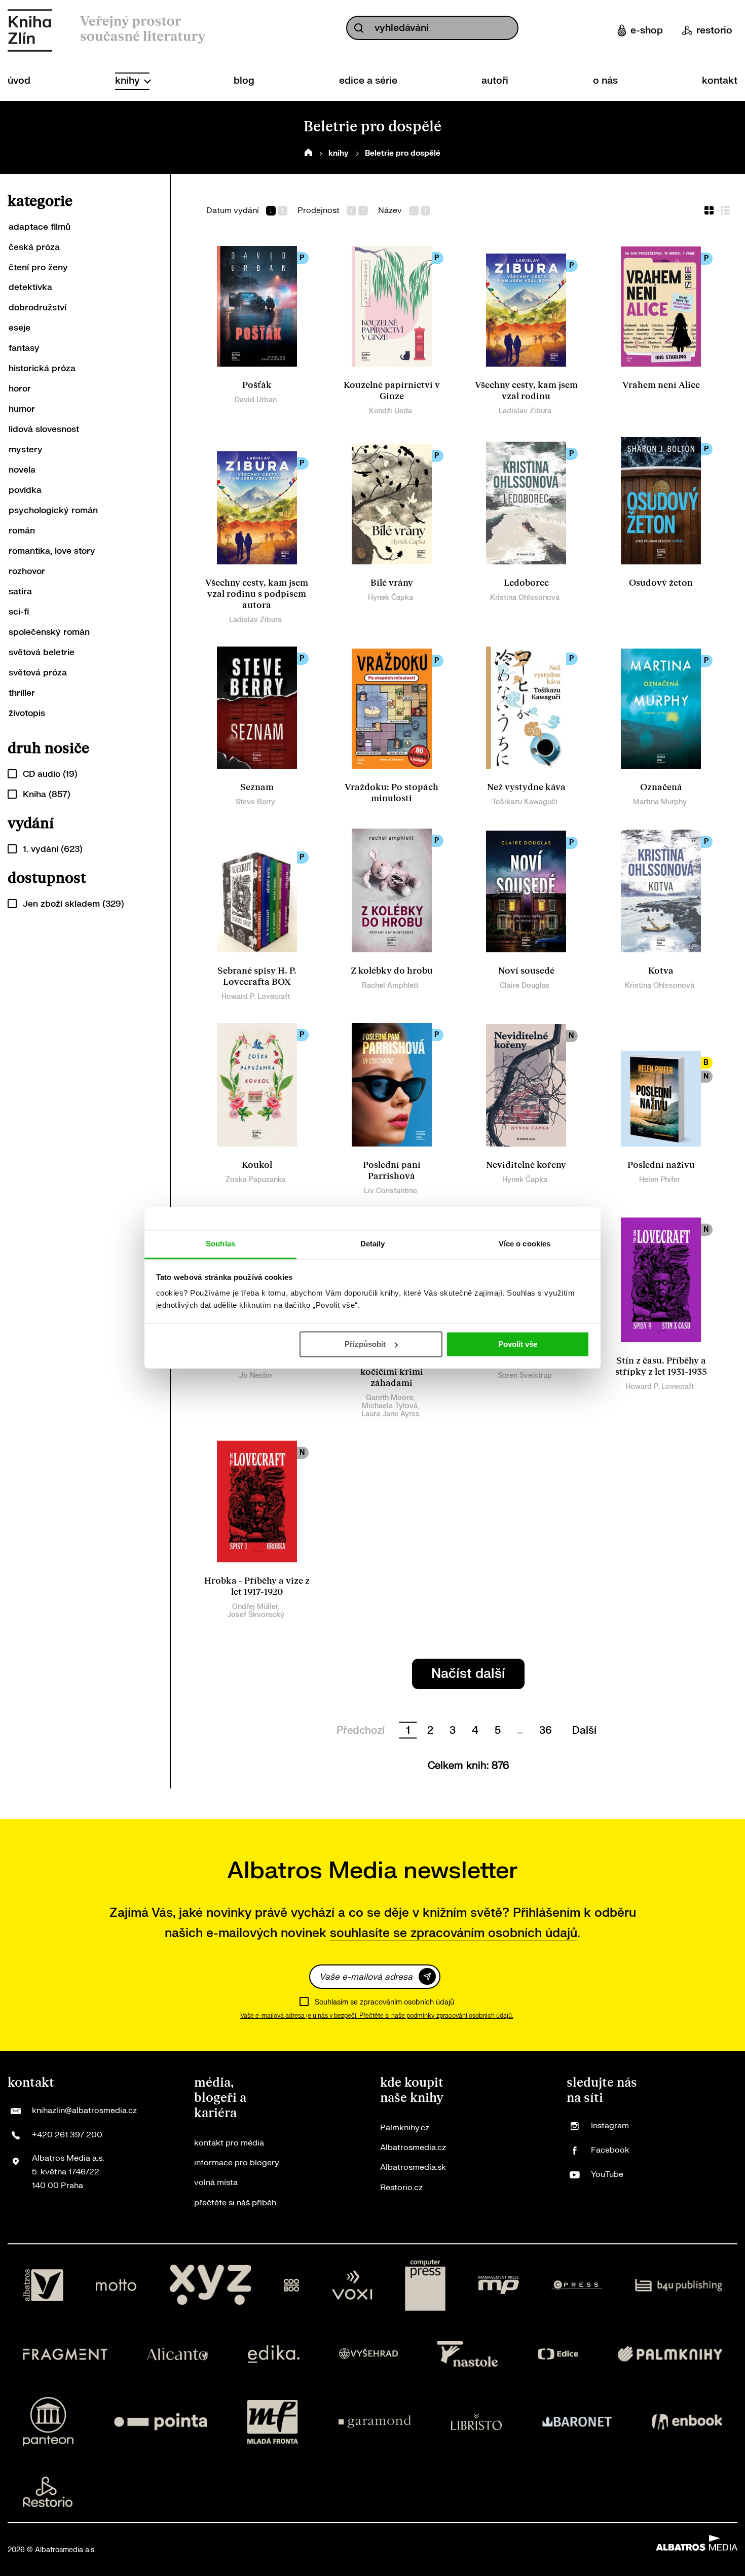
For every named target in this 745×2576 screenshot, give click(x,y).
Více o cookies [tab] (525, 1244)
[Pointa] (161, 2422)
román (22, 531)
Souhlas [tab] (220, 1244)
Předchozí (361, 1730)
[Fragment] (65, 2354)
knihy (129, 81)
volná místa (216, 2183)
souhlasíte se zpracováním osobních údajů (454, 1933)
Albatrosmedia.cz (413, 2148)
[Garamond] (375, 2422)
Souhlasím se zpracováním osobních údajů (384, 2002)
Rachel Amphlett (390, 986)
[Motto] (116, 2285)
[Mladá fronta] (273, 2422)
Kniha (47, 794)
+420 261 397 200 (67, 2135)
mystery (26, 450)
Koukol (257, 1165)
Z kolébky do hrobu (392, 971)
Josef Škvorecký (256, 1615)
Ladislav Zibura (525, 411)
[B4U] (679, 2285)
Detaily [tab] (373, 1244)
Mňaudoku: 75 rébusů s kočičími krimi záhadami (392, 1372)
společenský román (49, 632)
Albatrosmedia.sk (413, 2167)
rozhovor (27, 571)
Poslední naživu (661, 1165)
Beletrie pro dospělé (403, 153)
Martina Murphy (660, 802)
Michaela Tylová (390, 1406)
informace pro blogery (237, 2163)
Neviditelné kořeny (526, 1165)
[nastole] (468, 2354)
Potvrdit (427, 1976)
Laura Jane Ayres (390, 1414)
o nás (605, 81)
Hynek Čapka (390, 598)
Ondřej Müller (255, 1607)
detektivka (30, 287)
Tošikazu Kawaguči (525, 802)
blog (244, 81)
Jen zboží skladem (73, 904)
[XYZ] (210, 2285)
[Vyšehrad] (368, 2354)
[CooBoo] (292, 2285)
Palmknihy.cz (405, 2128)
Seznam (257, 787)
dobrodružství (38, 308)
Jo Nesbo (256, 1375)
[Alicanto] (178, 2354)
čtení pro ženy (38, 267)
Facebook (610, 2150)
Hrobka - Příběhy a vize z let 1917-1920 (257, 1586)
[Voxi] (352, 2285)
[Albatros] (43, 2285)
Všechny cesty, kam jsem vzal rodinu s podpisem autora (257, 594)
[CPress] (577, 2285)
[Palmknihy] (670, 2354)
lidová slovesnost (44, 429)
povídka (25, 490)
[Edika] (274, 2354)
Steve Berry (255, 802)
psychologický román (53, 510)
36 (546, 1730)
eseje (20, 328)
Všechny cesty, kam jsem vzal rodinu (526, 391)
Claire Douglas (525, 986)
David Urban (256, 400)
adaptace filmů (40, 227)
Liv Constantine (390, 1191)
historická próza (42, 368)
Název (390, 211)
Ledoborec (526, 583)
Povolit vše (518, 1344)
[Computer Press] (425, 2285)
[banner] (30, 30)
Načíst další (468, 1674)
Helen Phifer (660, 1180)
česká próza (34, 247)
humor (22, 409)
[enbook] (687, 2422)
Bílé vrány (392, 583)
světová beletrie (42, 652)
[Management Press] (499, 2285)
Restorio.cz (401, 2188)
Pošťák (257, 385)
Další (584, 1730)
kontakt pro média (229, 2143)
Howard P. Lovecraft (256, 997)
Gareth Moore (389, 1398)
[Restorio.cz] (48, 2492)
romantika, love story (52, 551)
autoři (495, 81)
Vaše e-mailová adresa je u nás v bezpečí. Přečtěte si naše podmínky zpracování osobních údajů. (377, 2016)
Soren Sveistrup (525, 1375)
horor (20, 389)
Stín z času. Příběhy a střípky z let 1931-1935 (661, 1366)
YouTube (607, 2174)
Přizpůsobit (365, 1344)
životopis (27, 713)
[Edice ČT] (558, 2354)
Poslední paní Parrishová (392, 1171)
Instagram (610, 2126)
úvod (19, 81)
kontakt (720, 81)
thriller (22, 693)
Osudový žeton (661, 583)
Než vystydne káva (526, 787)
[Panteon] (48, 2422)
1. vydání (53, 849)
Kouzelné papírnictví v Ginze (392, 391)
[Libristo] (476, 2422)
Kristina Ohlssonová (525, 598)
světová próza (38, 673)
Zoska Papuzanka (256, 1180)
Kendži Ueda (390, 411)
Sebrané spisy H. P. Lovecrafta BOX (257, 976)
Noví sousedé (526, 971)
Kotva (661, 971)
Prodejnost (319, 211)
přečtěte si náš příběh (235, 2203)
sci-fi (19, 612)
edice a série (368, 81)
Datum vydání (233, 211)
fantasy (24, 348)
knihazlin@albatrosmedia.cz (84, 2110)
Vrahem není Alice (661, 385)
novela (22, 470)
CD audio (50, 774)
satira (20, 592)
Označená (661, 787)
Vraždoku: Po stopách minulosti (392, 793)
